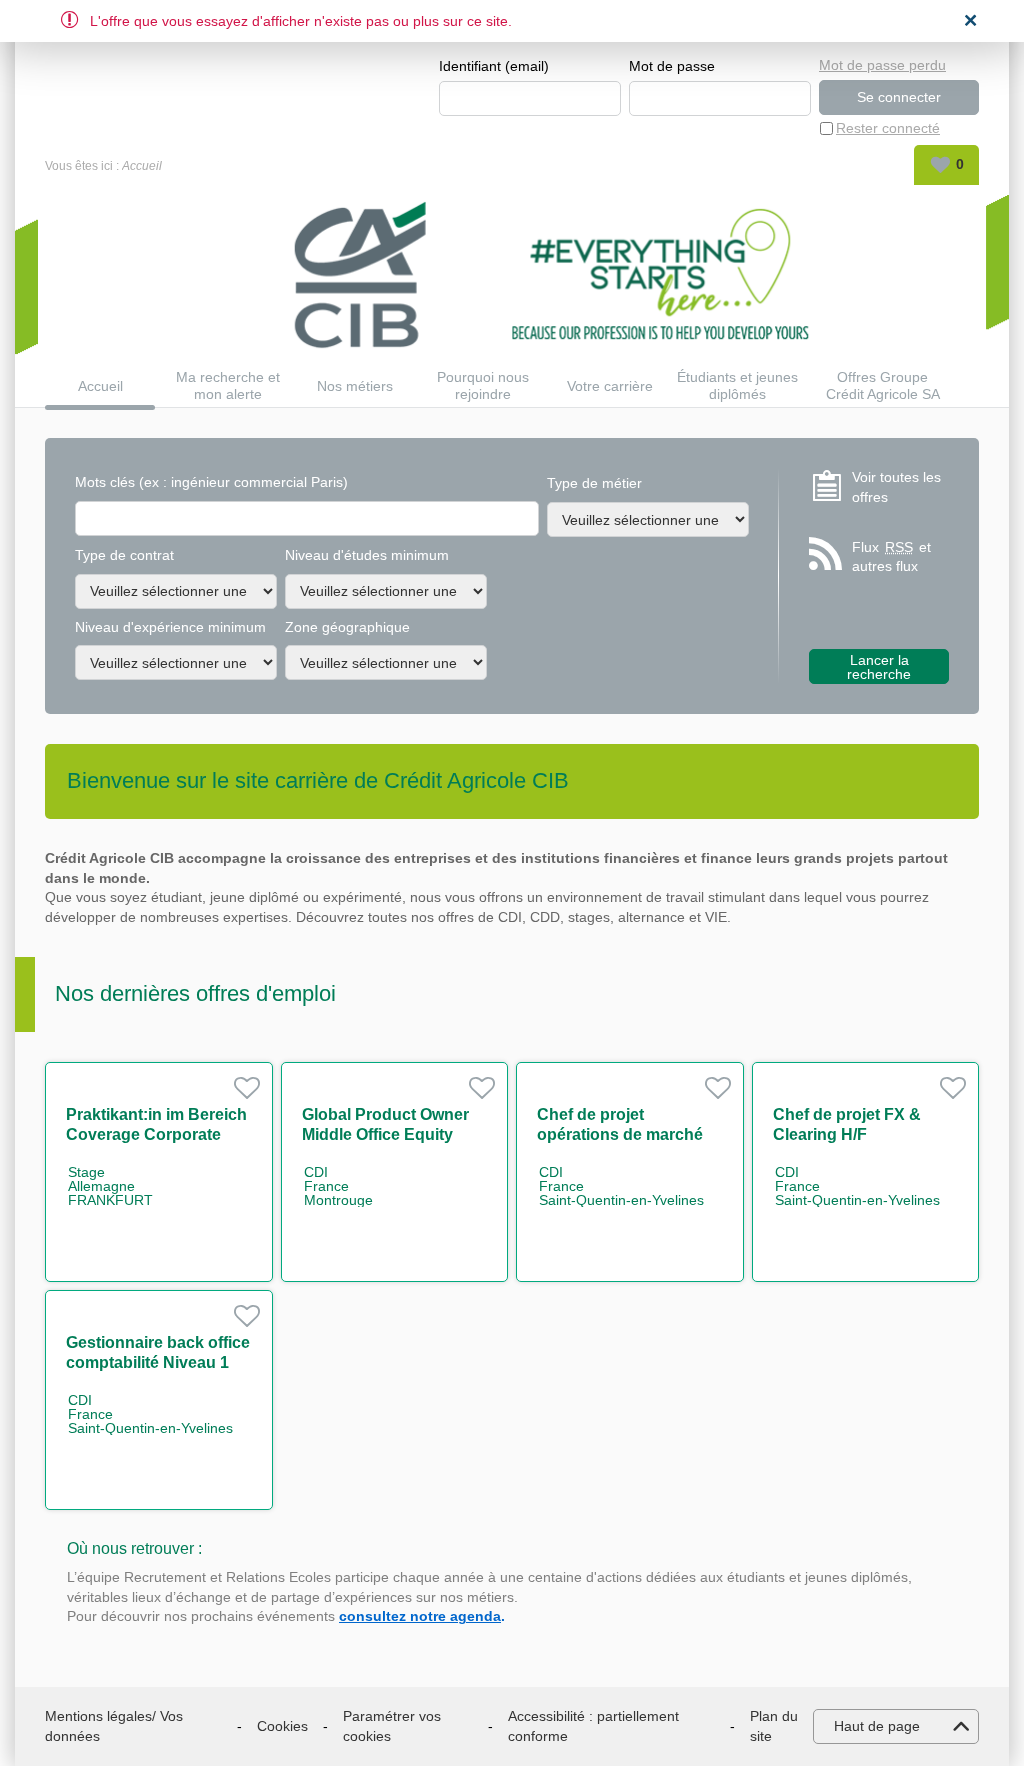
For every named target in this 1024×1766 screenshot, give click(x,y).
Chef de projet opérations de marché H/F (620, 1134)
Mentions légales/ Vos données (114, 1726)
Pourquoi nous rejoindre (483, 385)
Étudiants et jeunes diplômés (737, 385)
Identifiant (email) (494, 66)
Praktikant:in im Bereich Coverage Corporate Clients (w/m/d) (156, 1134)
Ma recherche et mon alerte (228, 385)
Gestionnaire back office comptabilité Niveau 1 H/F (158, 1362)
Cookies (282, 1726)
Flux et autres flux (891, 557)
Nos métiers (355, 386)
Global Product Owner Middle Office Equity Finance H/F (385, 1134)
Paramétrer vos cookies (392, 1726)
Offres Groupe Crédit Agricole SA (883, 385)
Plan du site (774, 1726)
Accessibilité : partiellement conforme (593, 1726)
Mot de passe (672, 66)
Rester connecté (888, 128)
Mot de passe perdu (882, 65)
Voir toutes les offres (896, 487)
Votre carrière (610, 386)
